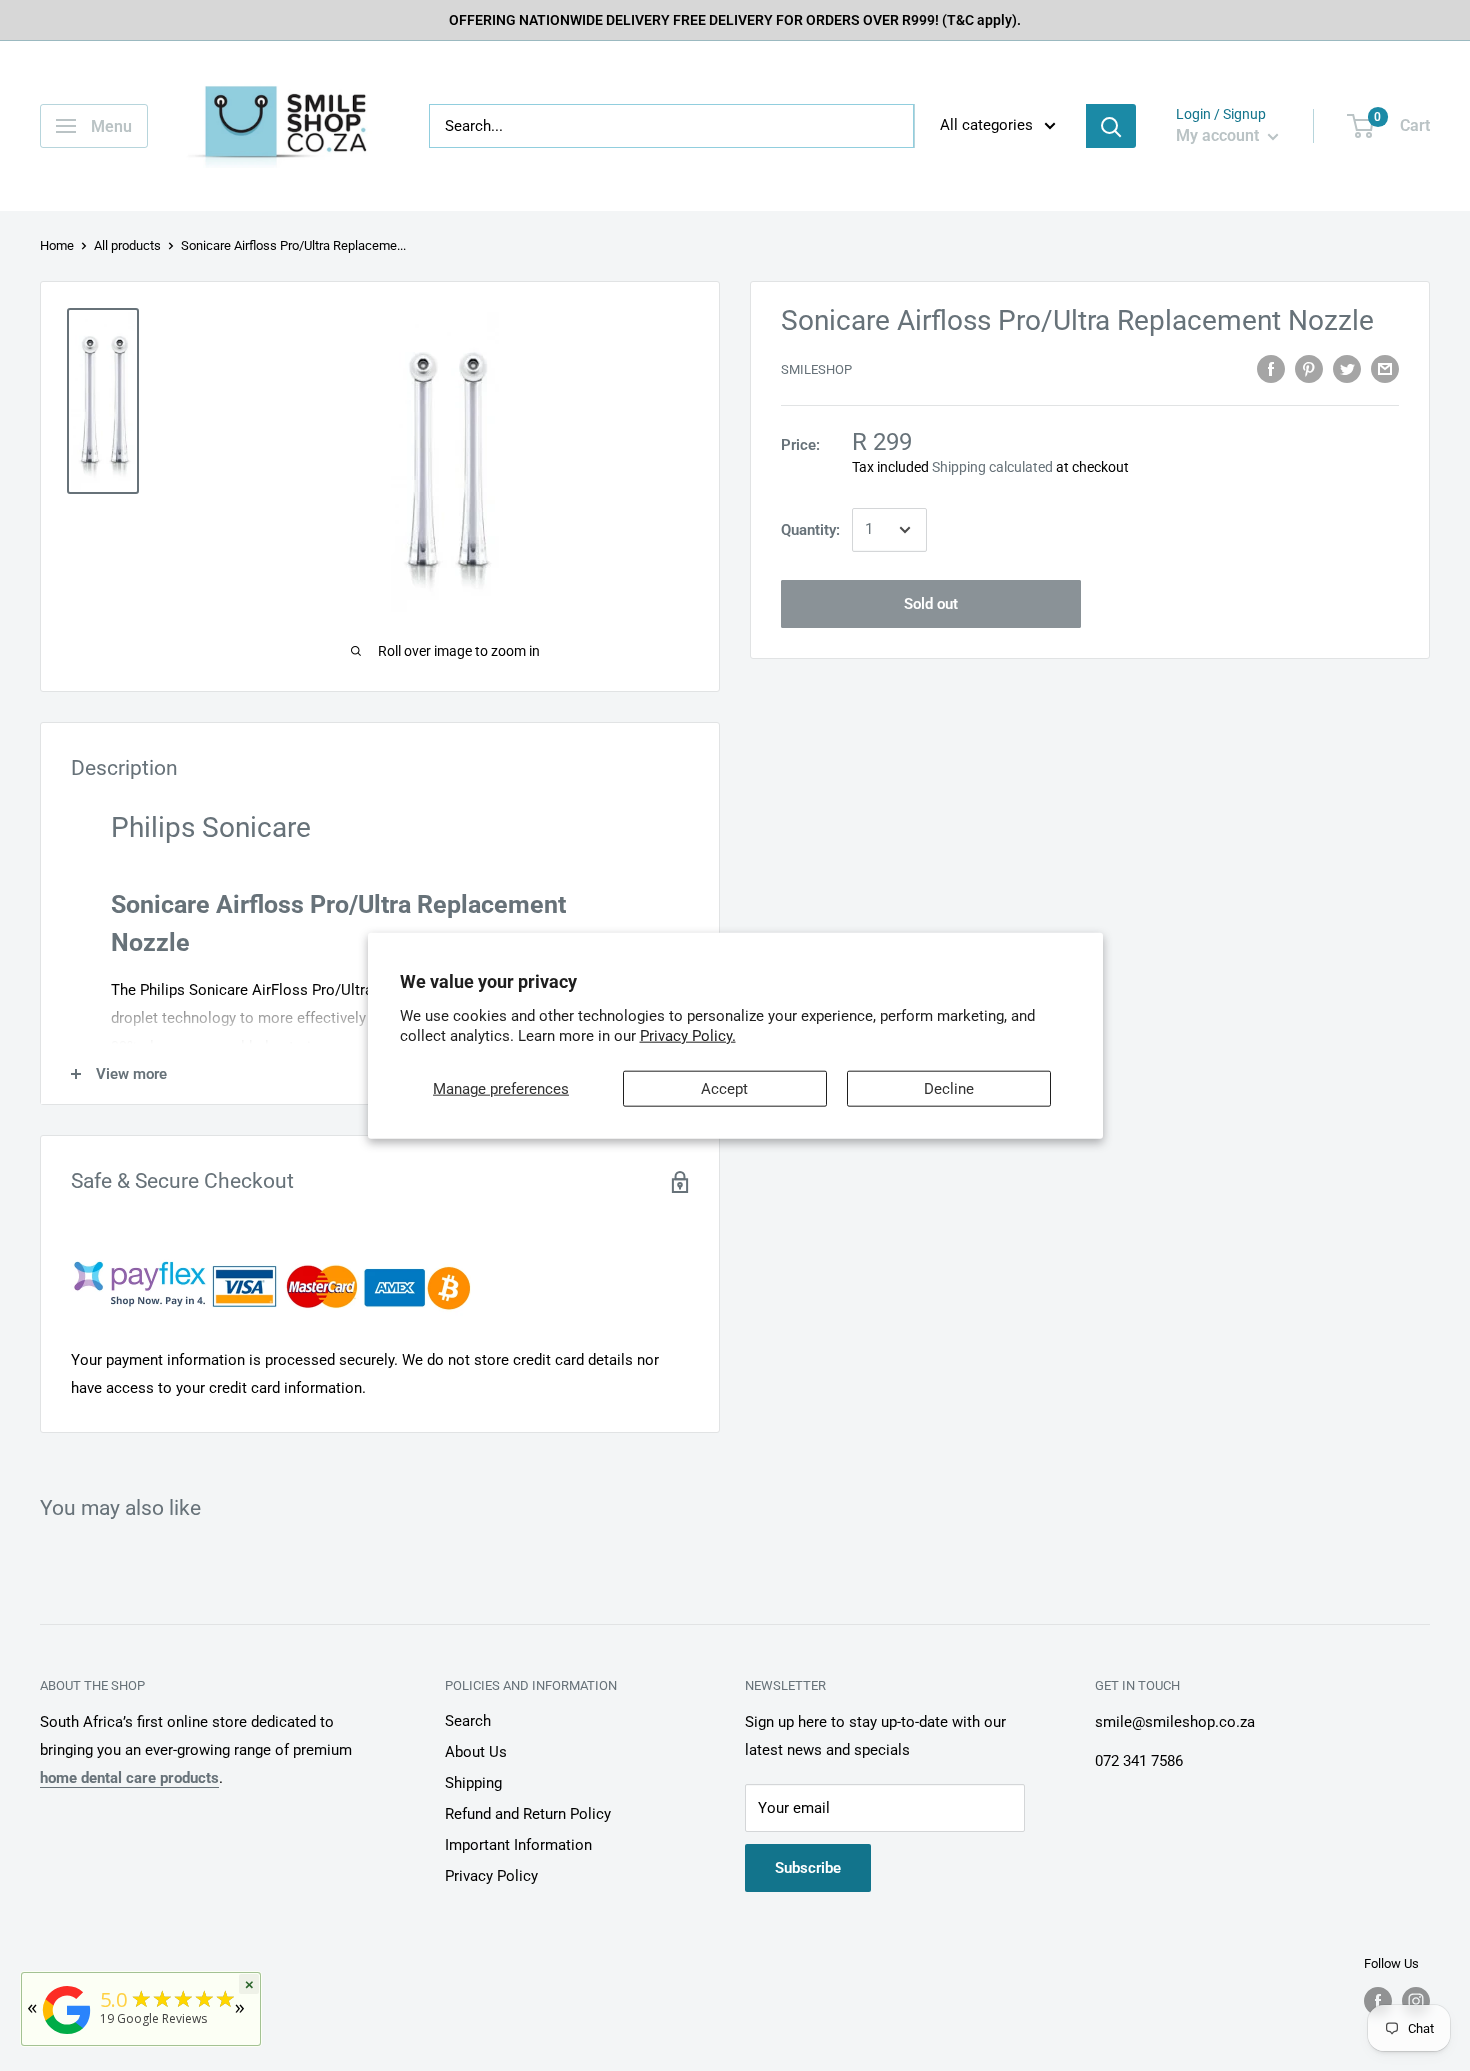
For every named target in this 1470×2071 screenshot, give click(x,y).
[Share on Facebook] (1271, 368)
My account (1219, 135)
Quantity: (810, 530)
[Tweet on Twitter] (1347, 368)
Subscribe (808, 1868)
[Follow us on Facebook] (1378, 2001)
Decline (949, 1089)
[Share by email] (1385, 368)
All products (127, 245)
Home (57, 245)
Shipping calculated (992, 467)
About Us (476, 1752)
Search (468, 1721)
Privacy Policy (491, 1876)
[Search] (1111, 126)
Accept (724, 1089)
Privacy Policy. (688, 1035)
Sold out (931, 604)
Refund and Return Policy (528, 1814)
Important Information (518, 1845)
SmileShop (816, 370)
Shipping (473, 1783)
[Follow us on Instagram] (1416, 2001)
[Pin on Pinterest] (1309, 368)
